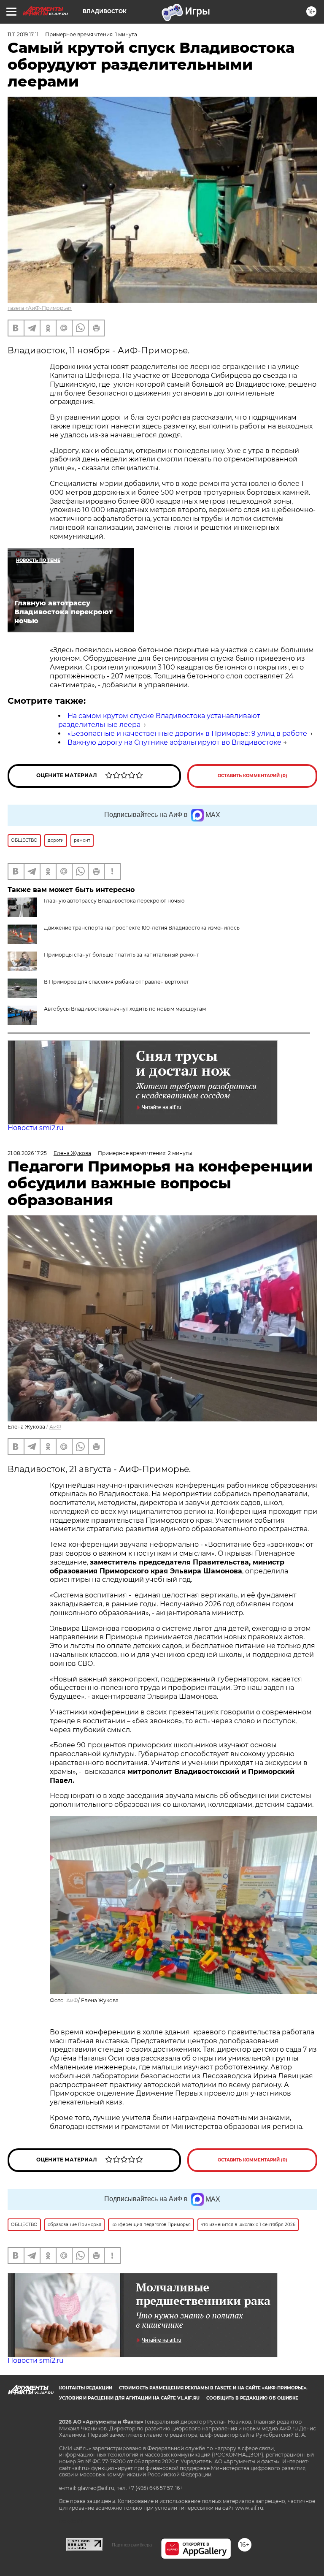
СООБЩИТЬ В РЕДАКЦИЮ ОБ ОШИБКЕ (252, 2398)
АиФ (55, 1427)
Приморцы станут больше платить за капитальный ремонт (121, 955)
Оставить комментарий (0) (252, 776)
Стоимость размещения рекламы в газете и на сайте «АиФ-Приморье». (213, 2388)
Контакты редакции (86, 2388)
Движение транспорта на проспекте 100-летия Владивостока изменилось (142, 928)
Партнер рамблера (132, 2545)
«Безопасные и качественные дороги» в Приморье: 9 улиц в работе (187, 733)
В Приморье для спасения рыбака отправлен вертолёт (116, 982)
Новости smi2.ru (36, 1128)
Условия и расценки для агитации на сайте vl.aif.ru (129, 2398)
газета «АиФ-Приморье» (40, 308)
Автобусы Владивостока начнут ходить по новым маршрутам (125, 1009)
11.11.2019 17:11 (23, 34)
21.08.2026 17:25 (27, 1153)
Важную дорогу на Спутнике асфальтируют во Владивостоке (174, 742)
